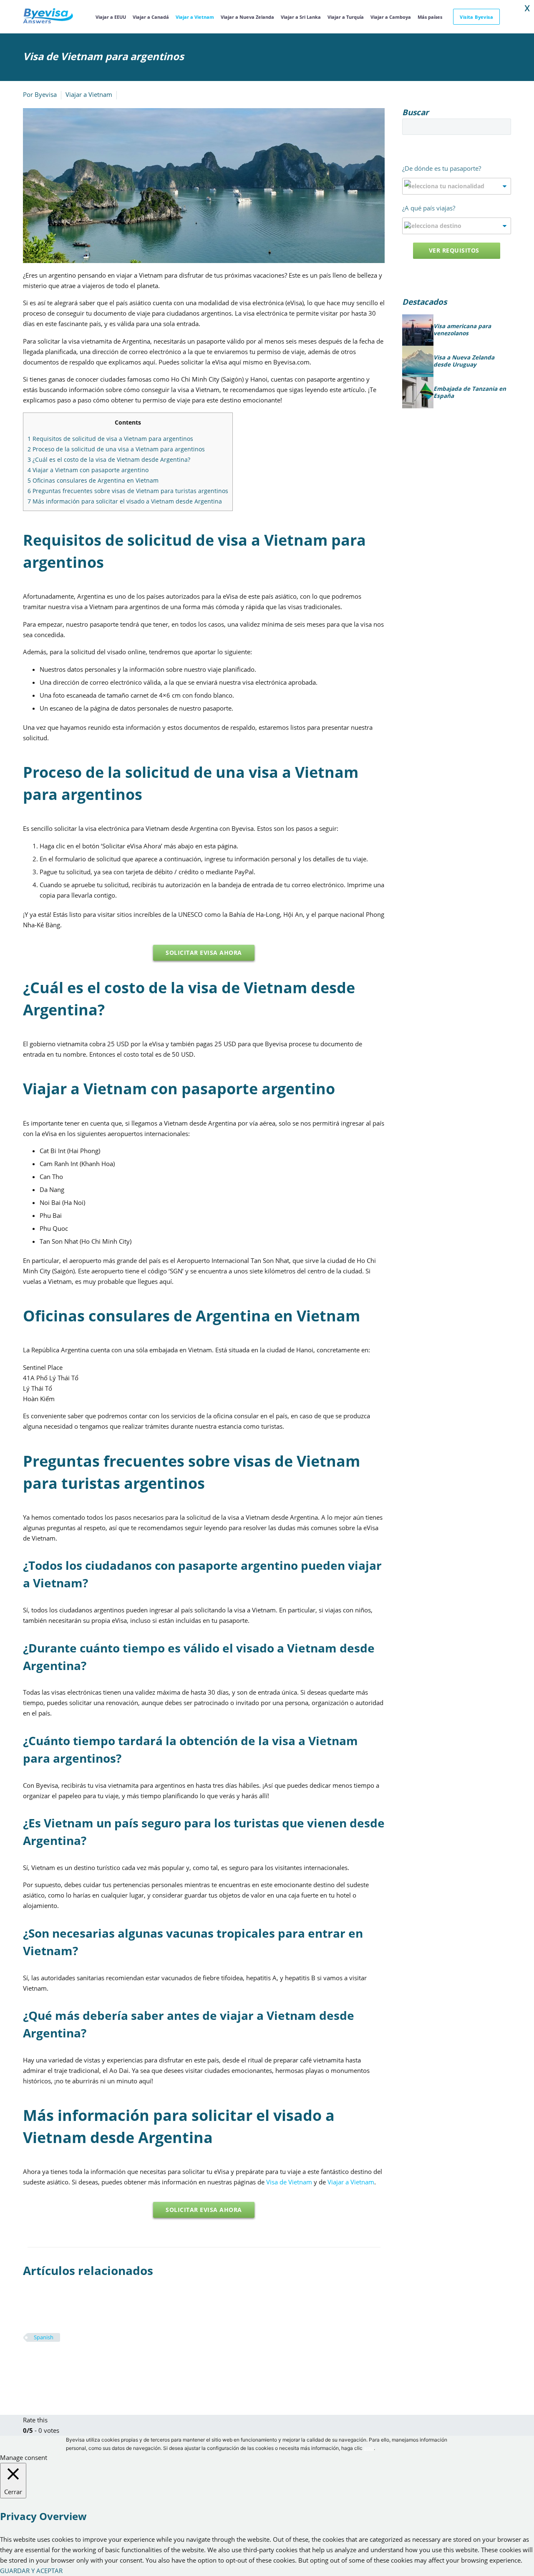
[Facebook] (28, 2362)
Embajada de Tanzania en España (470, 393)
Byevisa (46, 94)
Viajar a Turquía (346, 17)
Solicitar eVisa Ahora (204, 953)
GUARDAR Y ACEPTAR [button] (31, 2571)
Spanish (44, 2337)
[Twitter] (41, 2362)
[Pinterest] (53, 2362)
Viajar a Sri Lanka (301, 17)
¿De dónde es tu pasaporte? (442, 168)
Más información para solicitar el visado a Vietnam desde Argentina (125, 501)
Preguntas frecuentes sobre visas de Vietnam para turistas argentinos (128, 491)
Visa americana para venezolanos (462, 330)
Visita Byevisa (476, 17)
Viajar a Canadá (151, 17)
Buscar (502, 127)
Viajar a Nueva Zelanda (247, 17)
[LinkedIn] (78, 2362)
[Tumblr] (66, 2362)
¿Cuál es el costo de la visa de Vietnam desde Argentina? (109, 459)
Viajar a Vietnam (195, 17)
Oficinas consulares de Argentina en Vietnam (93, 480)
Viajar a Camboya (391, 17)
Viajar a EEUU (111, 17)
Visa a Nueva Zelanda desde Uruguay (464, 361)
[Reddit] (91, 2362)
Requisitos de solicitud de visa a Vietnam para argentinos (110, 439)
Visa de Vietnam (289, 2182)
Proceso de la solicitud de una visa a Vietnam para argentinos (116, 449)
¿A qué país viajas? (429, 208)
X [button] (527, 8)
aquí (369, 2448)
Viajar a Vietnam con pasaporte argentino (88, 470)
